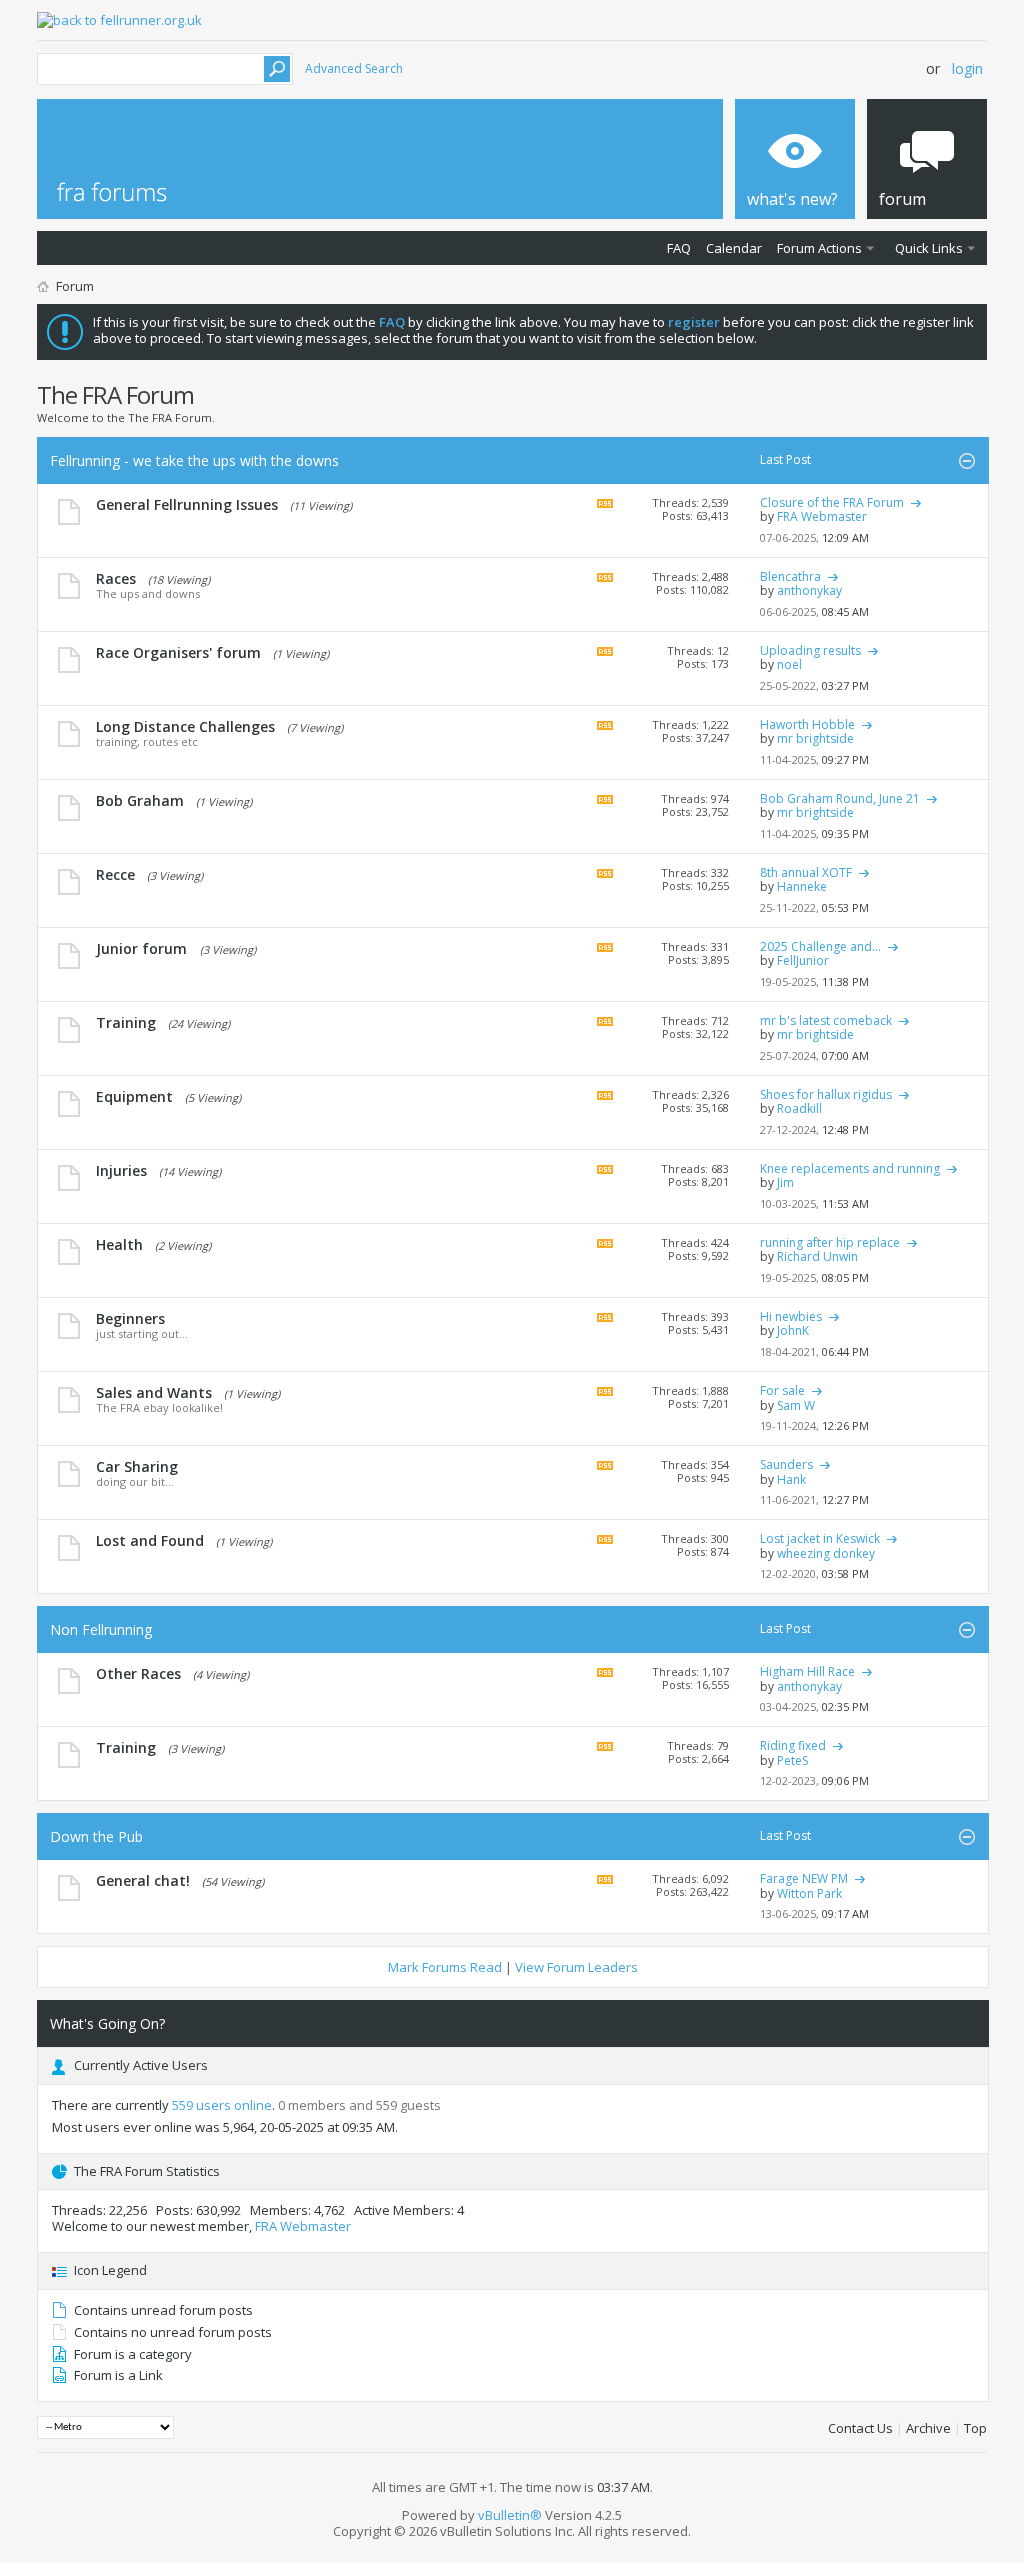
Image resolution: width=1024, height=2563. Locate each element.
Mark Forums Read (445, 1967)
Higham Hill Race (807, 1671)
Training (126, 1022)
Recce (115, 874)
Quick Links (929, 248)
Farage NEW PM (804, 1878)
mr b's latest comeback (826, 1020)
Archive (928, 2428)
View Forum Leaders (576, 1967)
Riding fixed (793, 1745)
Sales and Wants (154, 1392)
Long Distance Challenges (185, 726)
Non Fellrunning (101, 1629)
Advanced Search (354, 68)
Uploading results (810, 650)
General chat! (143, 1880)
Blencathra (790, 576)
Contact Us (860, 2428)
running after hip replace (830, 1242)
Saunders (786, 1464)
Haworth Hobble (807, 724)
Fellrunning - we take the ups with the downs (194, 460)
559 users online (222, 2105)
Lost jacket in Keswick (820, 1538)
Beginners (130, 1318)
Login (967, 68)
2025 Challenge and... (820, 946)
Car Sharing (137, 1466)
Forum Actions (819, 248)
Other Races (138, 1673)
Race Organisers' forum (178, 652)
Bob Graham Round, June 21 (840, 798)
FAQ (679, 248)
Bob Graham (140, 800)
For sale (782, 1390)
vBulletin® (510, 2515)
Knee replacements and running (850, 1168)
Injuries (121, 1170)
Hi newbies (791, 1316)
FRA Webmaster (303, 2226)
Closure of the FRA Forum (832, 502)
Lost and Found (150, 1540)
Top (975, 2428)
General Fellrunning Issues (187, 504)
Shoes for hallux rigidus (826, 1094)
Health (119, 1244)
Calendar (734, 248)
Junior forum (141, 948)
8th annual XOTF (806, 872)
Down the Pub (96, 1836)
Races (116, 578)
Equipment (134, 1096)
